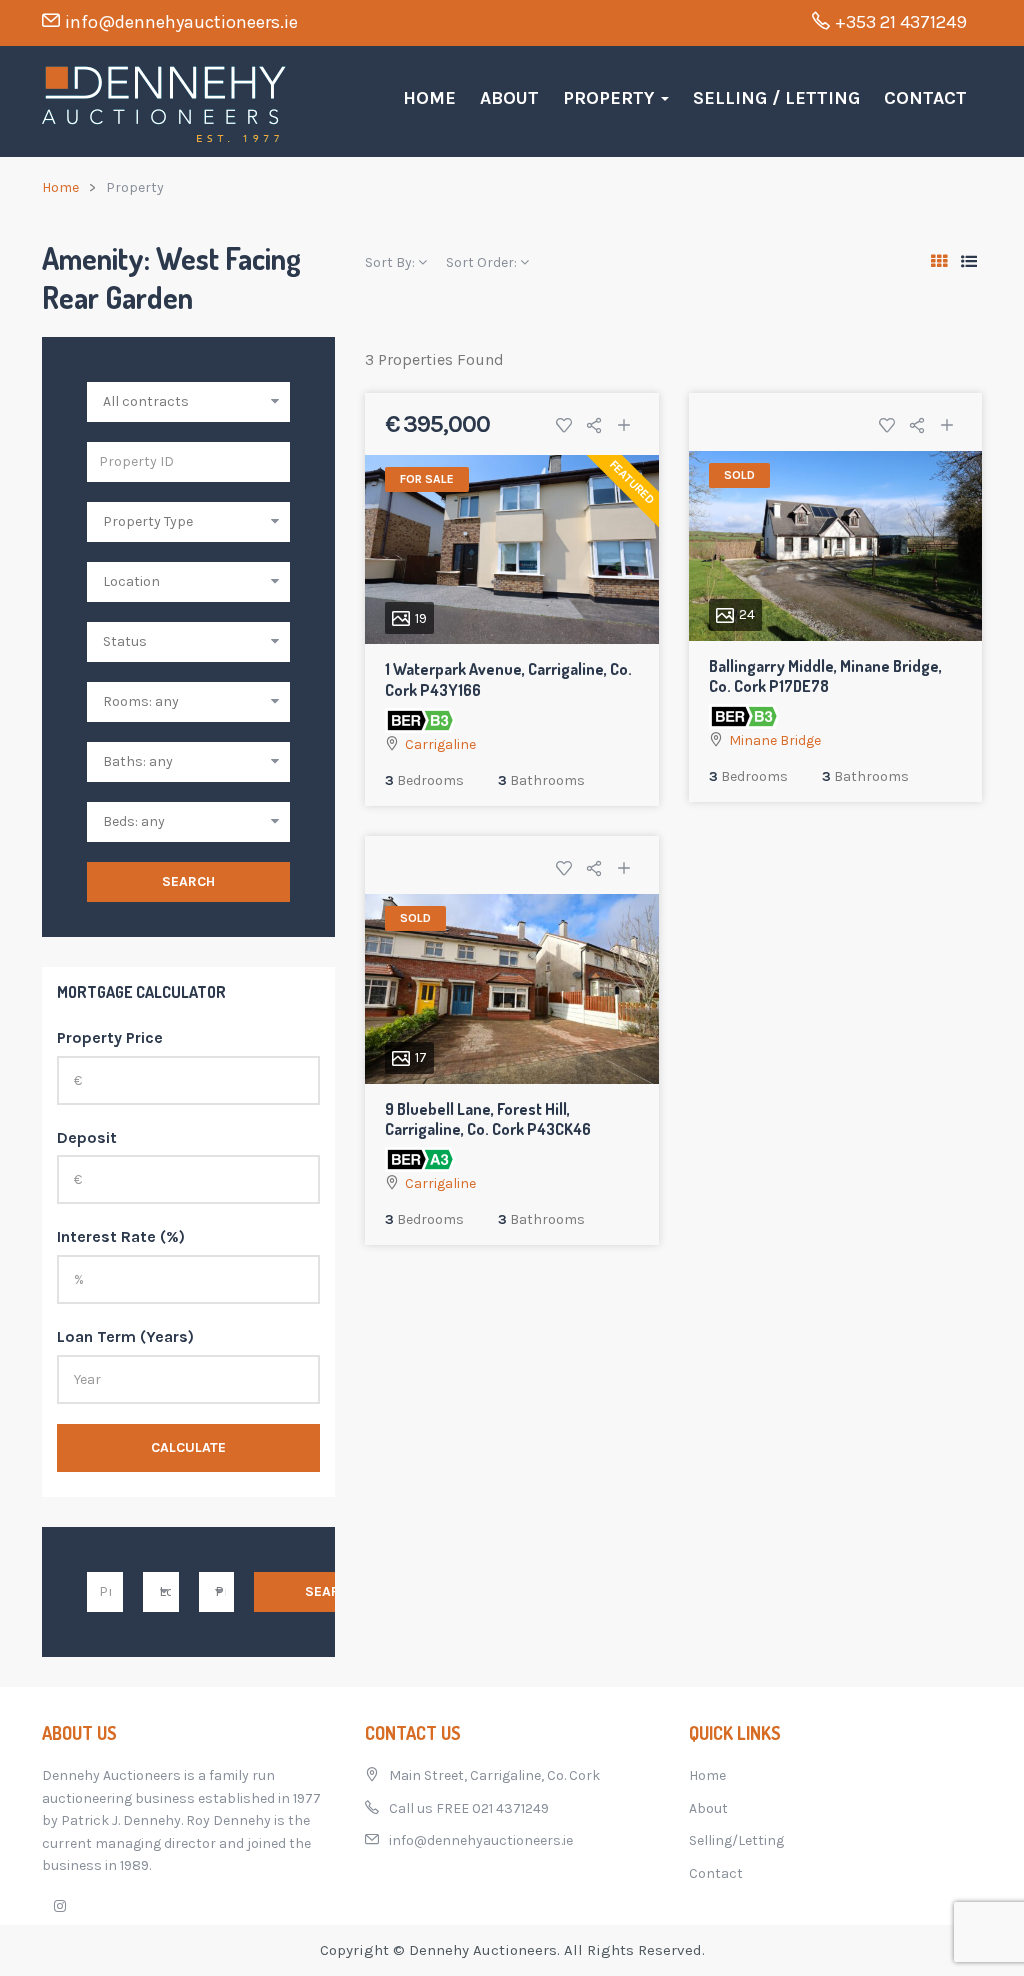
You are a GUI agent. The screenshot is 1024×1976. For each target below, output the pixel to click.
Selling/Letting (736, 1840)
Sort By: (391, 262)
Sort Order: (483, 262)
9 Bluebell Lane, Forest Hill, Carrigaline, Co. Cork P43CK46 (488, 1119)
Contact (925, 98)
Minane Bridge (775, 740)
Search (188, 881)
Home (429, 98)
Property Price (110, 1037)
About (509, 98)
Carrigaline (440, 744)
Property (611, 98)
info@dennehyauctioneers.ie (181, 22)
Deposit (87, 1137)
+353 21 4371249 (901, 22)
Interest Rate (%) (121, 1236)
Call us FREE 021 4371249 (469, 1808)
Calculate (188, 1447)
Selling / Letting (776, 98)
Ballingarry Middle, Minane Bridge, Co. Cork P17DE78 (825, 676)
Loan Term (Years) (125, 1336)
